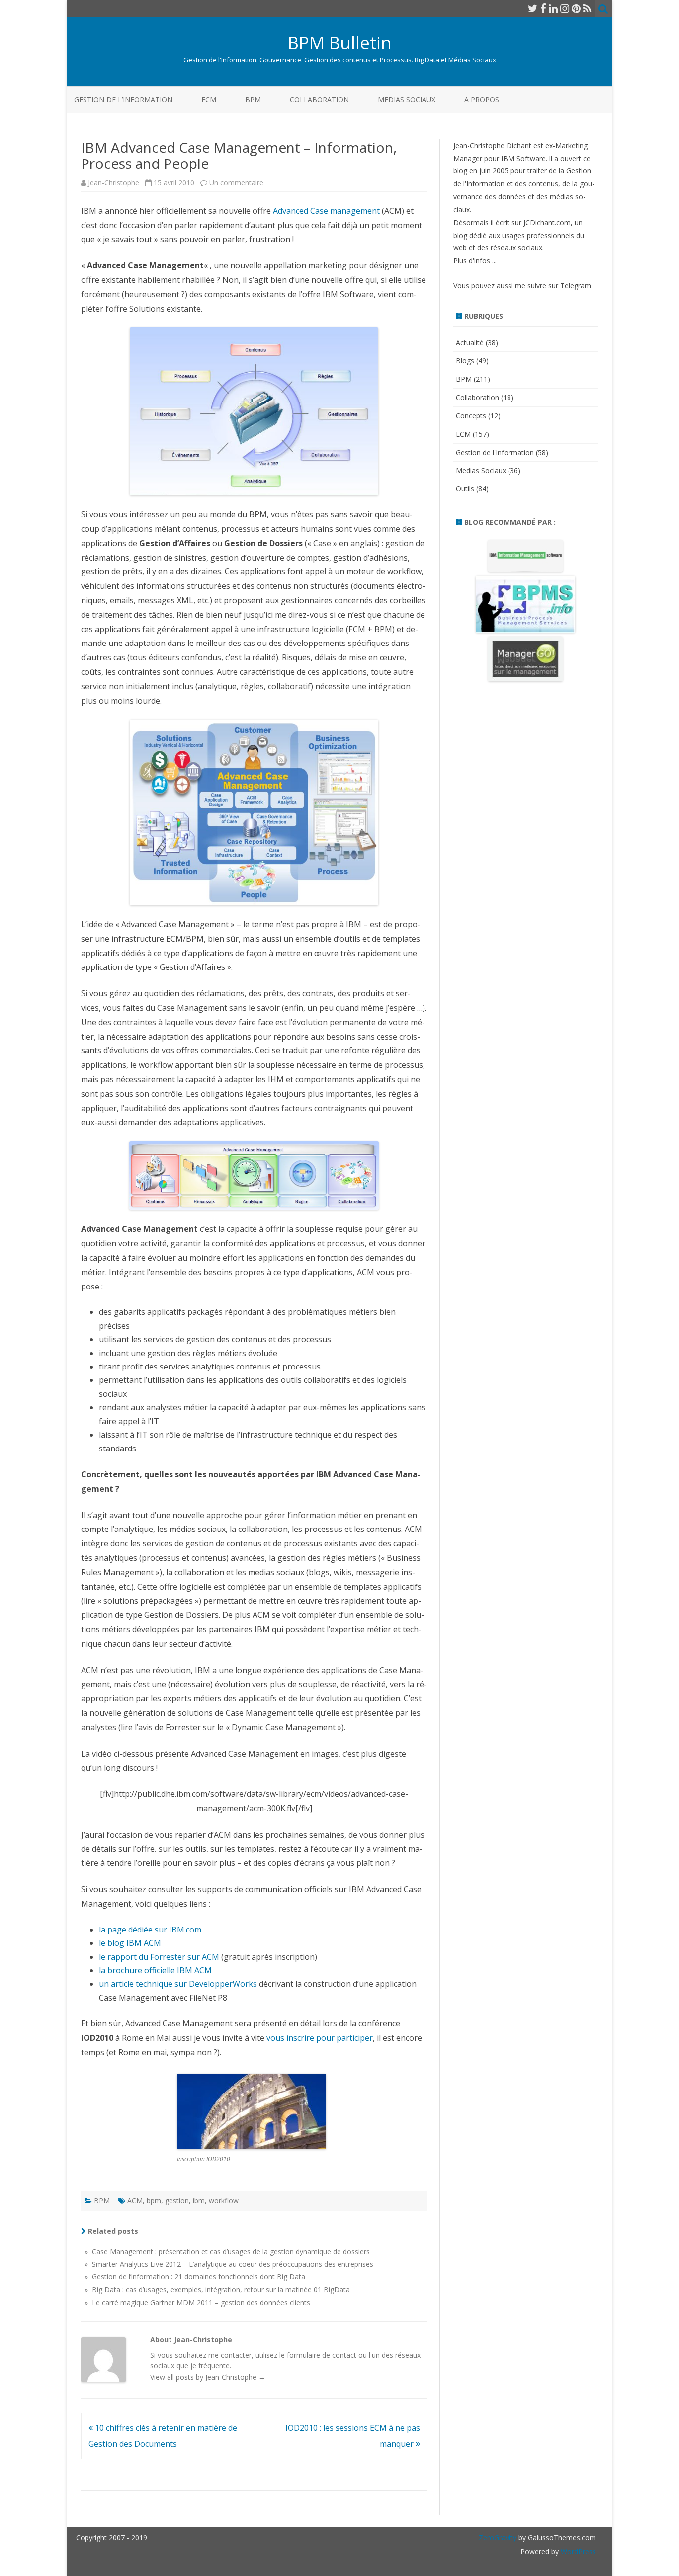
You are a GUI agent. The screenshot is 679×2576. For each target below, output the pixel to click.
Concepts (471, 416)
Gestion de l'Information (495, 452)
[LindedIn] (553, 8)
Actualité (470, 343)
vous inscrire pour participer (320, 2038)
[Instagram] (565, 8)
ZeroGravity (498, 2537)
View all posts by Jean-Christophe (208, 2377)
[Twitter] (533, 8)
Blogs (465, 361)
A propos (482, 100)
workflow (224, 2201)
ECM (209, 100)
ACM (135, 2201)
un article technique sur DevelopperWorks (178, 1984)
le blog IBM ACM (130, 1943)
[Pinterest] (576, 8)
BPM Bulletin (340, 42)
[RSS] (587, 8)
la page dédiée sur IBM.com (150, 1930)
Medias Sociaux (407, 100)
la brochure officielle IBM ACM (155, 1970)
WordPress (577, 2551)
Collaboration (319, 100)
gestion (177, 2201)
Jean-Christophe (114, 183)
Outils (465, 489)
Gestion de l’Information (123, 100)
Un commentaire (236, 183)
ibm (199, 2201)
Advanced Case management (326, 211)
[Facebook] (543, 8)
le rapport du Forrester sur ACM (159, 1957)
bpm (154, 2201)
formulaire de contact (322, 2355)
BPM (253, 100)
